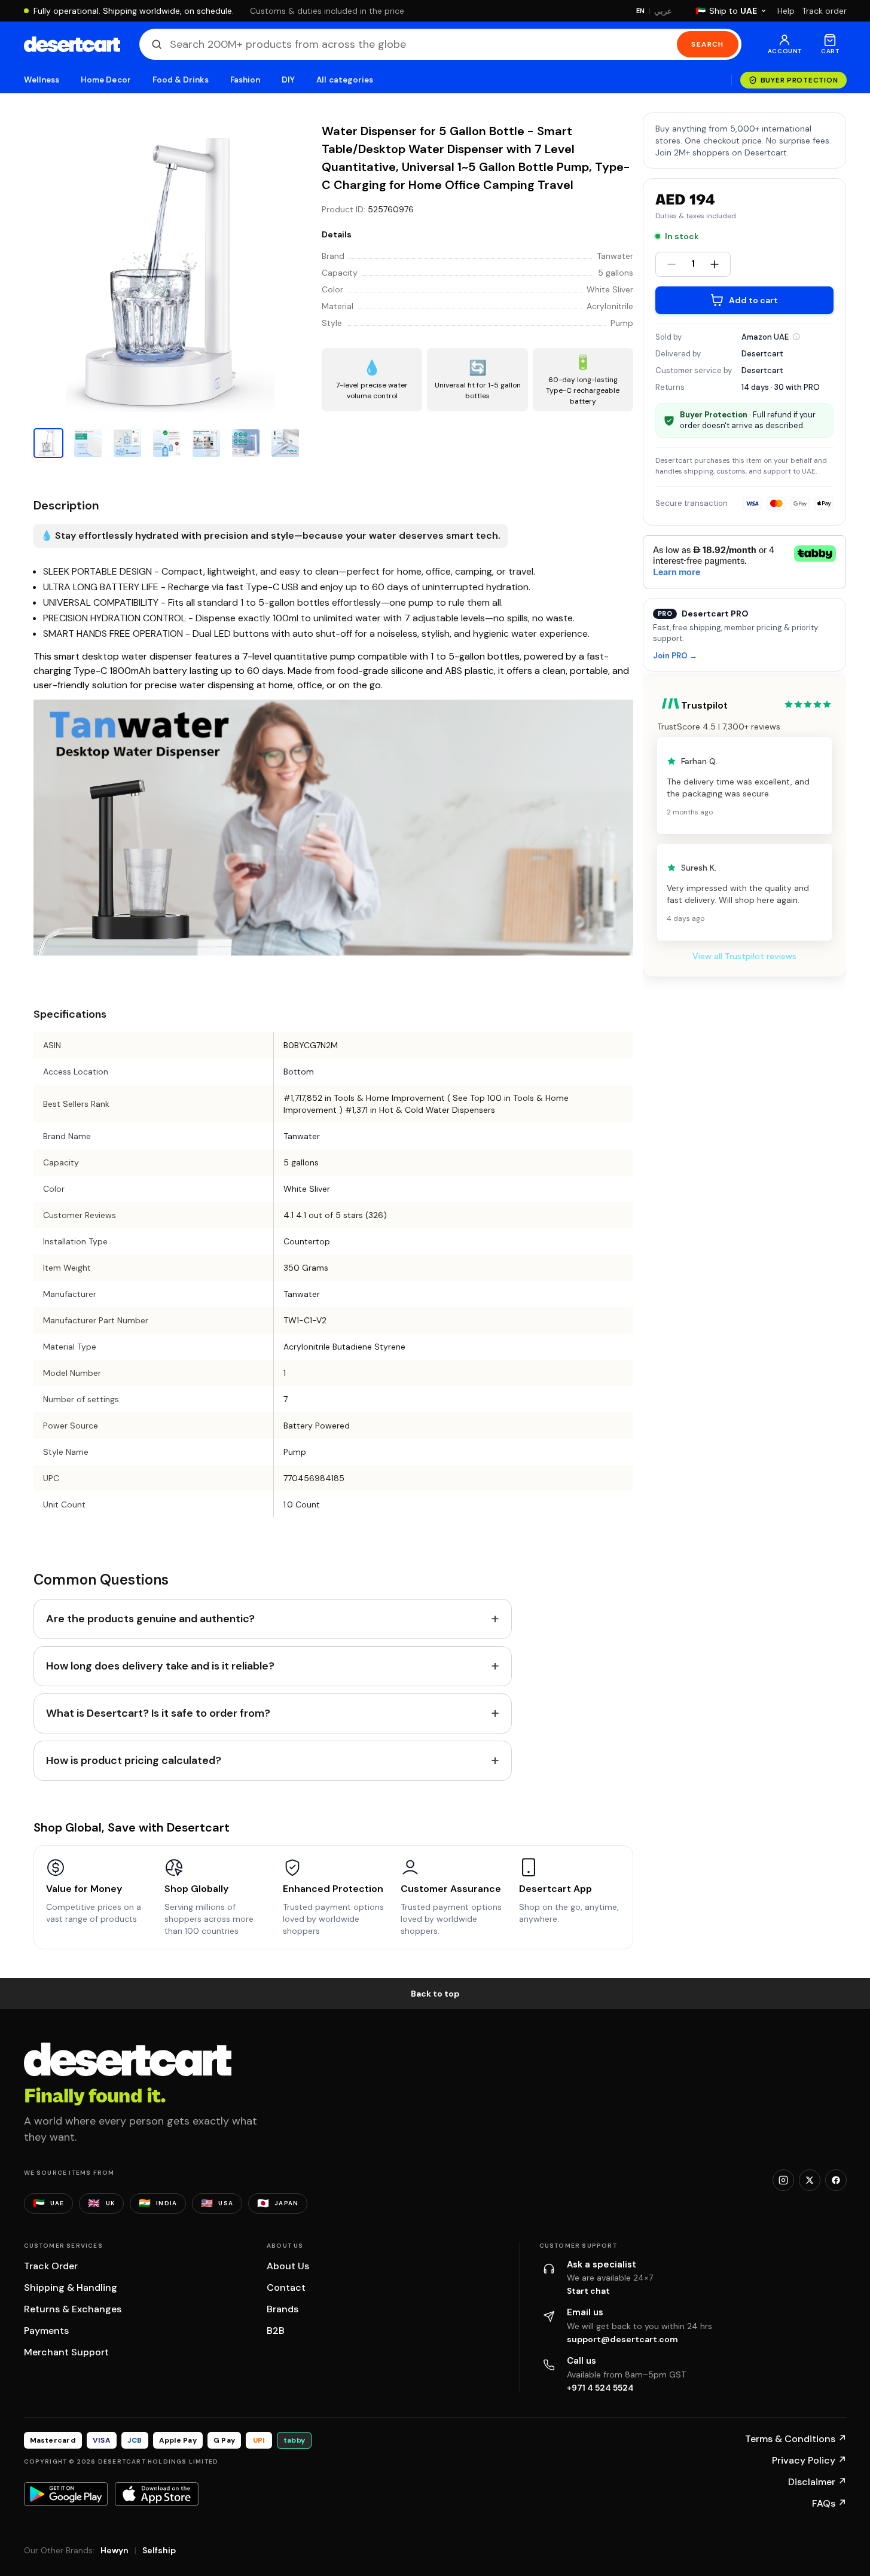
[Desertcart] (72, 44)
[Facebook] (836, 2180)
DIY (288, 80)
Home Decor (106, 80)
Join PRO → (675, 656)
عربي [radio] (663, 11)
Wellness (42, 80)
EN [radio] (641, 11)
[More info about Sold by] (796, 337)
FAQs (829, 2503)
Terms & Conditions (796, 2439)
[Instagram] (783, 2180)
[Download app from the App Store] (157, 2494)
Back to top (435, 1994)
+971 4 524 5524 (600, 2388)
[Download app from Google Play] (66, 2494)
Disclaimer (817, 2482)
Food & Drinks (181, 80)
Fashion (245, 80)
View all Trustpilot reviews (744, 956)
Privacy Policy (809, 2460)
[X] (810, 2180)
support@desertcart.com (622, 2339)
